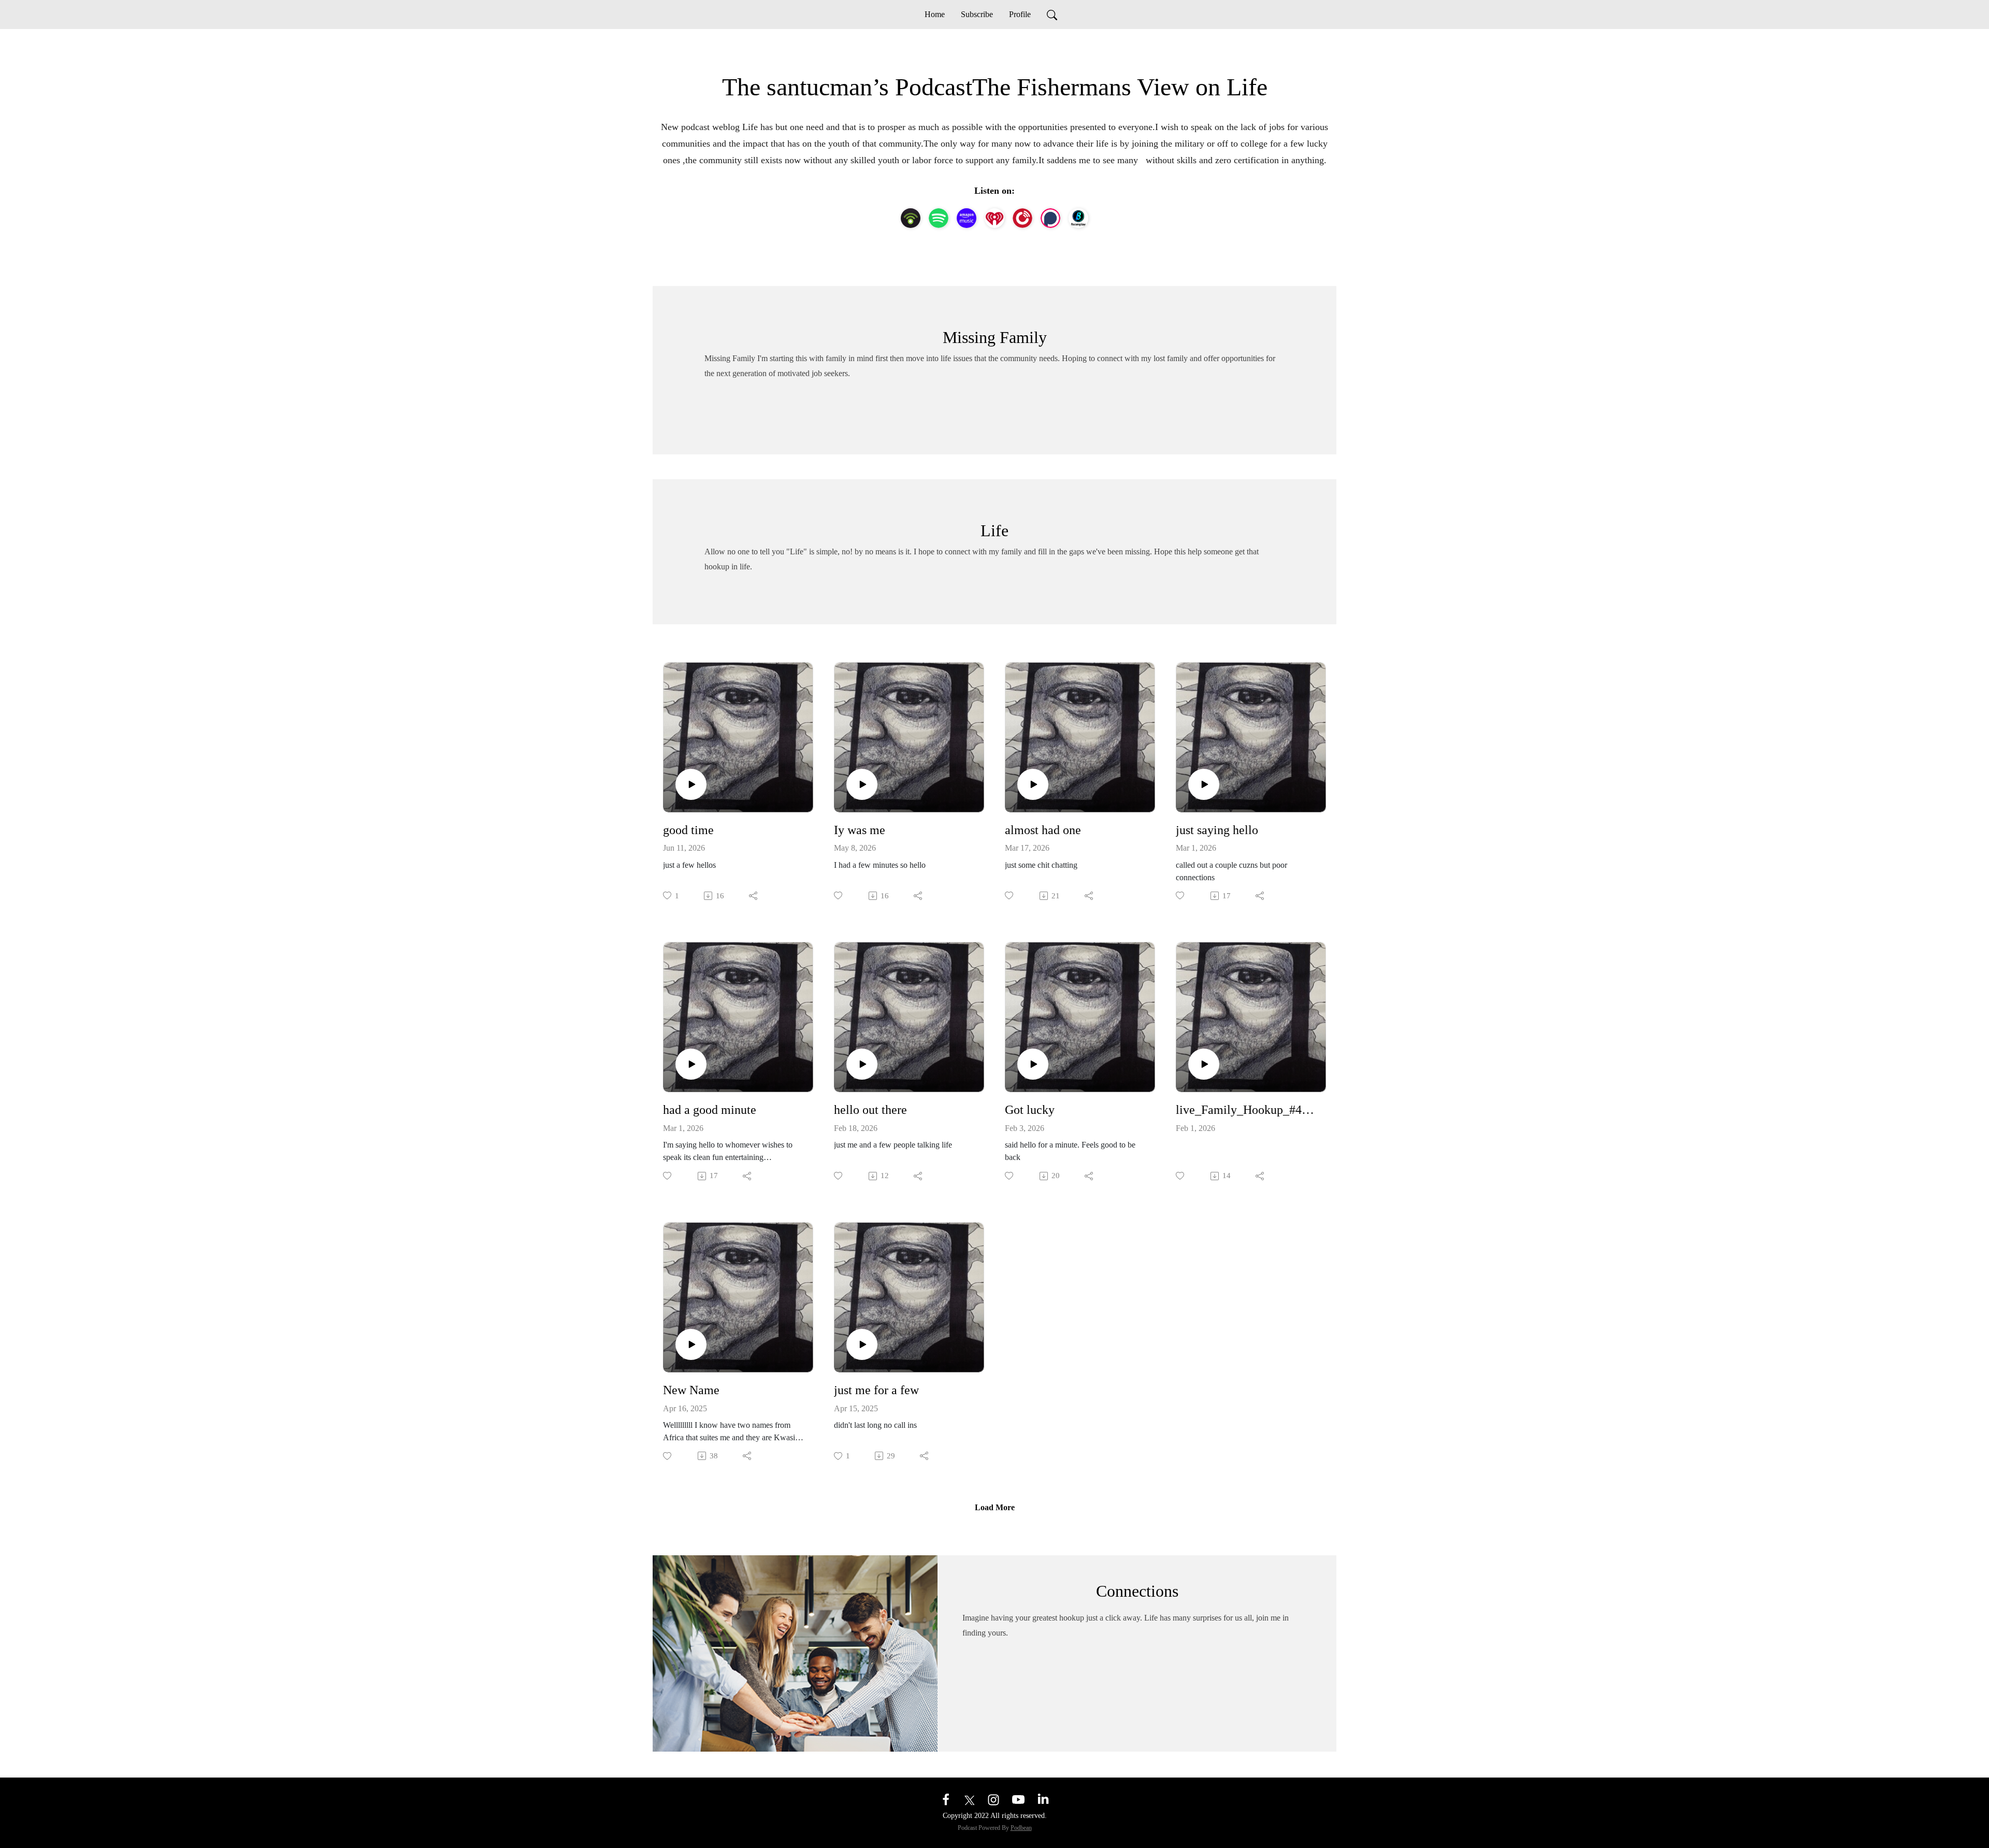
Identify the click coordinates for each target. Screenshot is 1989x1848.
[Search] (1052, 15)
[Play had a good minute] (691, 1064)
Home (935, 14)
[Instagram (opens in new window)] (993, 1799)
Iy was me (860, 830)
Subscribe (977, 14)
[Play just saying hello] (1204, 784)
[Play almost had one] (1033, 784)
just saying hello (1217, 830)
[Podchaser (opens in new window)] (1050, 218)
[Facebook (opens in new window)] (946, 1799)
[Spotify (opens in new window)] (939, 218)
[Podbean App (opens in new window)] (911, 218)
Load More (995, 1507)
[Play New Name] (691, 1344)
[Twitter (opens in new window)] (970, 1799)
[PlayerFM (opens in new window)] (1022, 218)
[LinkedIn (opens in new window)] (1043, 1799)
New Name (691, 1390)
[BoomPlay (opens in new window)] (1078, 218)
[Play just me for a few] (862, 1344)
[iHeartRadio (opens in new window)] (994, 218)
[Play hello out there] (862, 1064)
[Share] (754, 896)
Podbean (1021, 1828)
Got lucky (1030, 1110)
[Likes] (839, 896)
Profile (1020, 14)
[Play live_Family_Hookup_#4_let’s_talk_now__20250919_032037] (1204, 1064)
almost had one (1043, 830)
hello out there (870, 1110)
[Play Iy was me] (862, 784)
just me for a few (876, 1390)
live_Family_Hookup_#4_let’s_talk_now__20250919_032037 (1247, 1110)
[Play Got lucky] (1033, 1064)
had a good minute (710, 1110)
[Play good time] (691, 784)
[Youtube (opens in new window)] (1018, 1799)
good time (688, 830)
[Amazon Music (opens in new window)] (967, 218)
